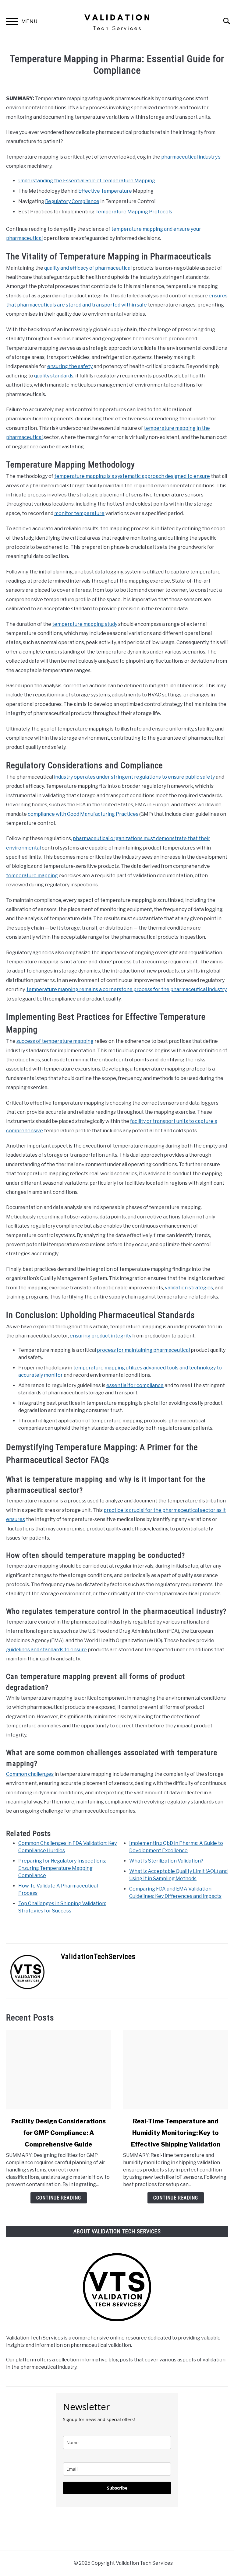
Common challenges (30, 1774)
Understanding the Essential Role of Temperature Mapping (87, 181)
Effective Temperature (105, 191)
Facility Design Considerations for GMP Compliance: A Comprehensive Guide (58, 2133)
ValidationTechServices (98, 1957)
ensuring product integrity (101, 1336)
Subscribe (117, 2488)
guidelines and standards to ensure (46, 1650)
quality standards (54, 376)
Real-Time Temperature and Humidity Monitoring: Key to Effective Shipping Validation (176, 2133)
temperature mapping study (85, 624)
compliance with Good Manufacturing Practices (83, 814)
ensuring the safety (70, 366)
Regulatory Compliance (72, 201)
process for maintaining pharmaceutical (143, 1350)
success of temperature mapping (55, 1041)
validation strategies (189, 1288)
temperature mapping (32, 876)
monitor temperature (79, 513)
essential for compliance (135, 1385)
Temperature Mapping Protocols (134, 212)
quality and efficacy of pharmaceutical (88, 268)
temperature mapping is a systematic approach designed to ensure (132, 476)
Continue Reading (59, 2198)
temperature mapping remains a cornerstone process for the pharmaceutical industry (127, 989)
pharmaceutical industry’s (191, 157)
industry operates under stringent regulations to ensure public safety (134, 777)
